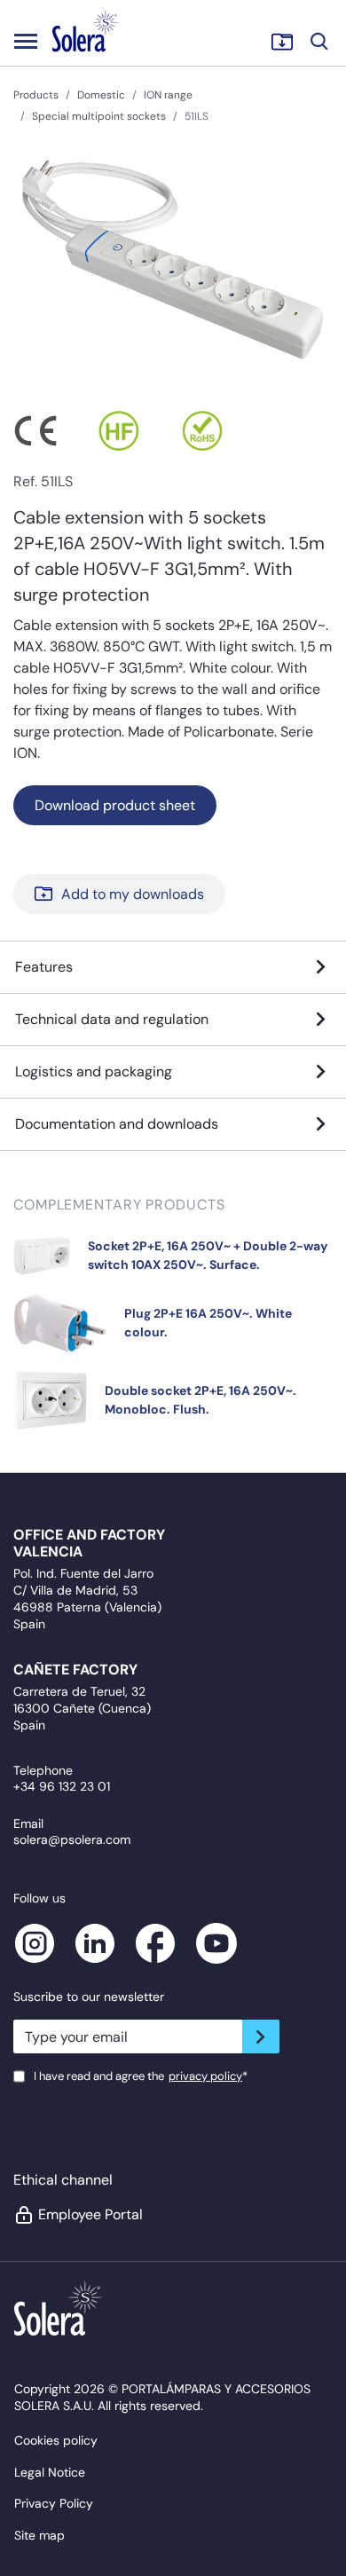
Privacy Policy (54, 2503)
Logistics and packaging (94, 1071)
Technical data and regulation (112, 1019)
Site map (39, 2535)
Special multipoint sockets (99, 116)
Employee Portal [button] (90, 2214)
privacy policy (205, 2076)
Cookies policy (56, 2440)
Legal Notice (50, 2472)
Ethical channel (63, 2180)
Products (36, 95)
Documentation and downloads (117, 1124)
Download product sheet (115, 805)
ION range (168, 95)
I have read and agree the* (141, 2076)
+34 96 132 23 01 (62, 1786)
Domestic (101, 95)
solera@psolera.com (72, 1839)
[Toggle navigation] (26, 41)
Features (44, 967)
